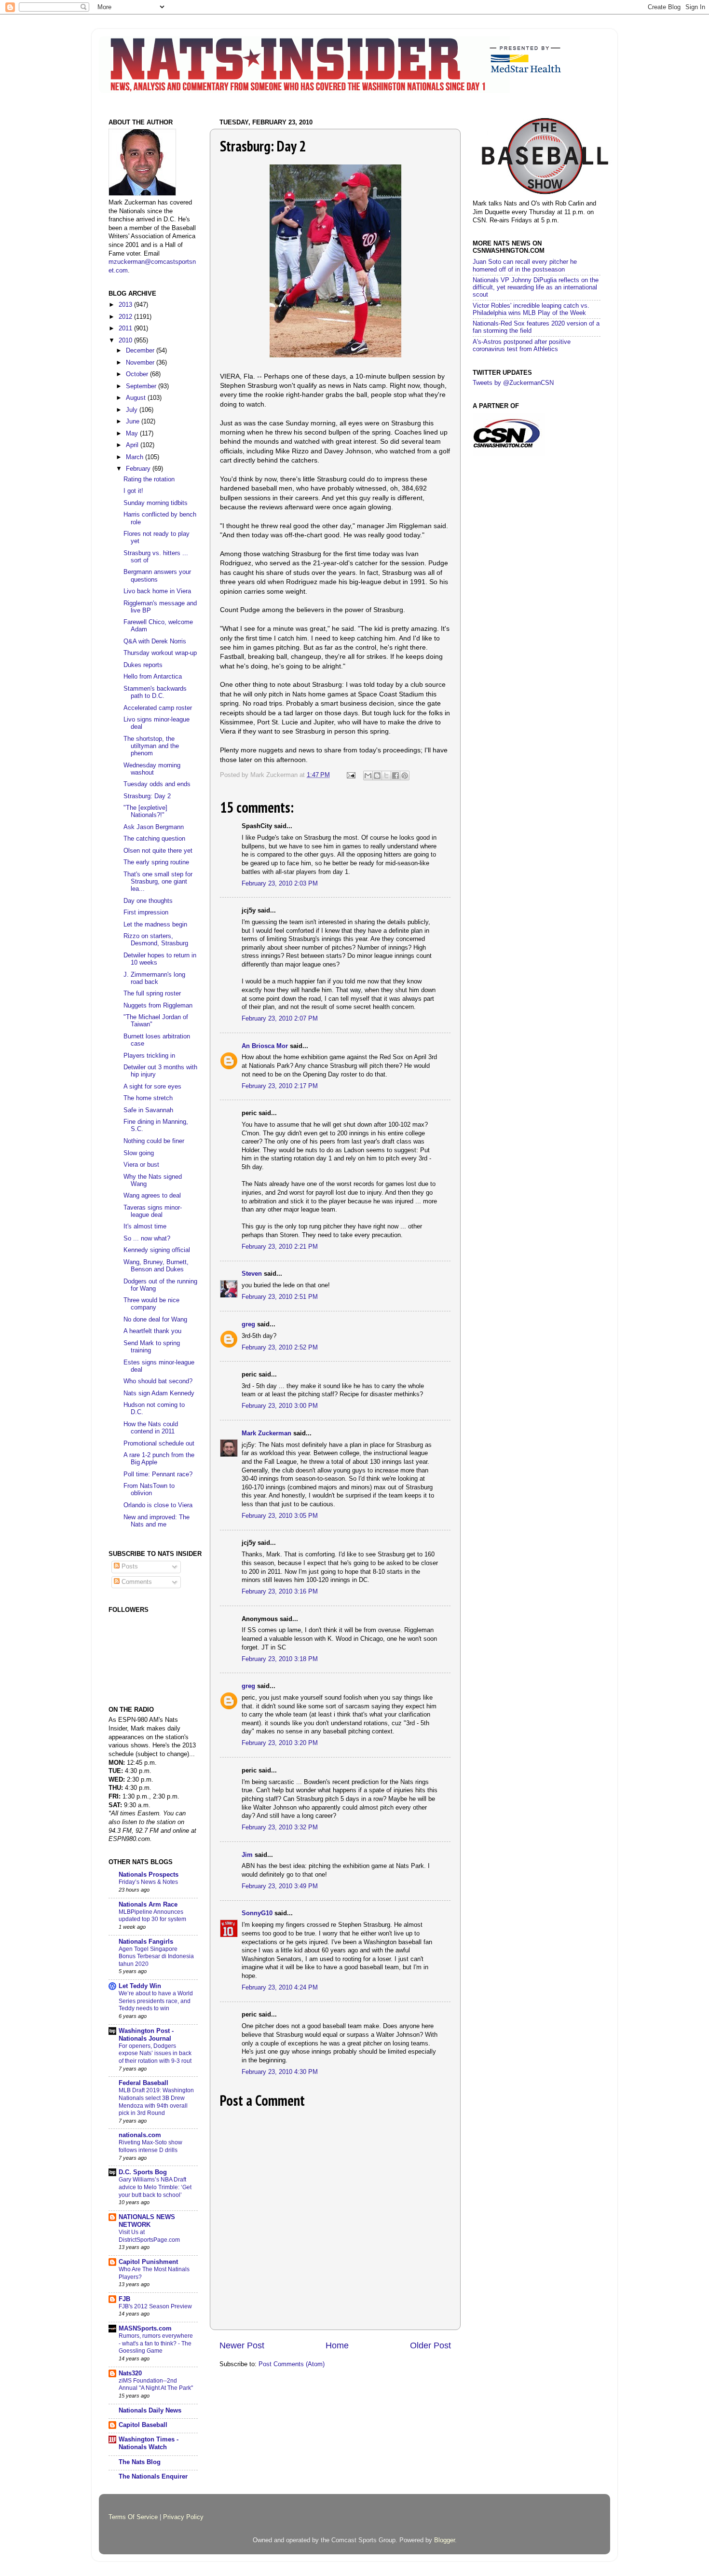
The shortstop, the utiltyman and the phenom (151, 746)
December (141, 351)
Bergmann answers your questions (157, 576)
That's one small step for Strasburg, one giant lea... (158, 882)
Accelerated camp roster (158, 708)
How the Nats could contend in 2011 (151, 1428)
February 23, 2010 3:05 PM (280, 1516)
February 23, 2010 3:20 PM (280, 1743)
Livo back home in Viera (157, 591)
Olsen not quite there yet (158, 851)
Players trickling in (149, 1056)
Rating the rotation (149, 479)
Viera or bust (141, 1165)
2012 (126, 317)
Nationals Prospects (149, 1875)
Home (337, 2345)
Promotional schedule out (159, 1444)
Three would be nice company (151, 1304)
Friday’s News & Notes (148, 1882)
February (139, 469)
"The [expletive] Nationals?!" (145, 811)
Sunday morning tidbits (156, 503)
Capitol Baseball (143, 2425)
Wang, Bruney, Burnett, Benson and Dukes (156, 1266)
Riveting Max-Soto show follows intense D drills (150, 2146)
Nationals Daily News (150, 2411)
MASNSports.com (145, 2329)
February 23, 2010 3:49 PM (280, 1886)
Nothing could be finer (154, 1141)
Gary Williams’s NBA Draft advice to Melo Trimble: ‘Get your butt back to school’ (155, 2187)
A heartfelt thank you (152, 1331)
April (133, 445)
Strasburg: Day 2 (147, 796)
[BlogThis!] (377, 776)
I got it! (133, 491)
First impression (146, 913)
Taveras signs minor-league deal (153, 1211)
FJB (124, 2299)
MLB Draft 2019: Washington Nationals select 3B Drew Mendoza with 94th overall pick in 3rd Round (156, 2102)
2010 (126, 341)
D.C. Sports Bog (143, 2172)
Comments (136, 1582)
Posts (129, 1567)
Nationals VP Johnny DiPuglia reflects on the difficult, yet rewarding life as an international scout (536, 287)
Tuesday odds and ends (157, 784)
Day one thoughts (148, 901)
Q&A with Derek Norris (155, 641)
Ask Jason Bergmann (154, 827)
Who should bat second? (158, 1381)
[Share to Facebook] (395, 776)
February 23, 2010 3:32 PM (280, 1827)
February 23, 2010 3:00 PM (280, 1406)
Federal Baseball (143, 2083)
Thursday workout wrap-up (160, 653)
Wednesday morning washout (152, 769)
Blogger (444, 2540)
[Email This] (368, 776)
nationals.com (140, 2135)
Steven (252, 1274)
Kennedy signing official (157, 1250)
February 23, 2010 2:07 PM (280, 1019)
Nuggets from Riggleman (158, 1006)
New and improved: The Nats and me (157, 1521)
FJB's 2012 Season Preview (155, 2306)
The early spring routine (156, 862)
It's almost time (145, 1227)
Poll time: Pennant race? (158, 1474)
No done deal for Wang (155, 1320)
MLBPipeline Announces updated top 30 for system (152, 1916)
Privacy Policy (183, 2517)
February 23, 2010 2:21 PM (280, 1247)
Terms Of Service (133, 2517)
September (142, 386)
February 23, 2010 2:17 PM (280, 1086)
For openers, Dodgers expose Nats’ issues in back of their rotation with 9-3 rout (155, 2053)
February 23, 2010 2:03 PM (280, 884)
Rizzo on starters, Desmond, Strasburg (156, 940)
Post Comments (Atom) (292, 2364)
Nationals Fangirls (146, 1942)
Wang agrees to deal (152, 1196)
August (137, 398)
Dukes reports (143, 665)
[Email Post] (351, 775)
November (141, 363)
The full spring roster (152, 994)
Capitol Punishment (148, 2262)
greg (248, 1324)
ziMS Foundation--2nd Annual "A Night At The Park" (156, 2385)
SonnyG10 (257, 1913)
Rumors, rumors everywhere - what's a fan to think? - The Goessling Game (156, 2343)
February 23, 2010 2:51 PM (280, 1297)
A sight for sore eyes (152, 1087)
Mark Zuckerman (266, 1433)
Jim (247, 1855)
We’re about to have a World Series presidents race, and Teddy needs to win (156, 2001)
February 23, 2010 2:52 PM (280, 1348)
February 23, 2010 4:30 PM (280, 2072)
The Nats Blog (140, 2462)
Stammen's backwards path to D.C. (155, 692)
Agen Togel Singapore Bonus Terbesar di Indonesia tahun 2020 (156, 1956)
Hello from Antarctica (153, 677)
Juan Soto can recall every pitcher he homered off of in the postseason (525, 266)
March (136, 457)
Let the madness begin (155, 925)
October (138, 374)
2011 (126, 328)
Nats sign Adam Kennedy (159, 1393)
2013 (126, 305)
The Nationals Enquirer (153, 2477)
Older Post (430, 2345)
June (134, 422)
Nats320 (130, 2373)
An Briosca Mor (265, 1046)
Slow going (139, 1153)
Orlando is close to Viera (158, 1505)
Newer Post (242, 2345)
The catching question (154, 839)
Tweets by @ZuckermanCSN (513, 383)
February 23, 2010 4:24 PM (280, 1988)
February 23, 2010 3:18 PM (280, 1659)
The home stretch (148, 1098)
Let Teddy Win (140, 1986)
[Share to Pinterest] (405, 776)
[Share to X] (386, 776)
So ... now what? (147, 1239)
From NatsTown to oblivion (149, 1490)
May (133, 434)
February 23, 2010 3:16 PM (280, 1592)
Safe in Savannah (148, 1110)
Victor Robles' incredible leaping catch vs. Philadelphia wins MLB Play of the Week (531, 309)
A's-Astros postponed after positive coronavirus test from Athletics (522, 346)
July (133, 410)
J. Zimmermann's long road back (154, 978)
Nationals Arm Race (148, 1905)
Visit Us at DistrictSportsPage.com (149, 2236)
